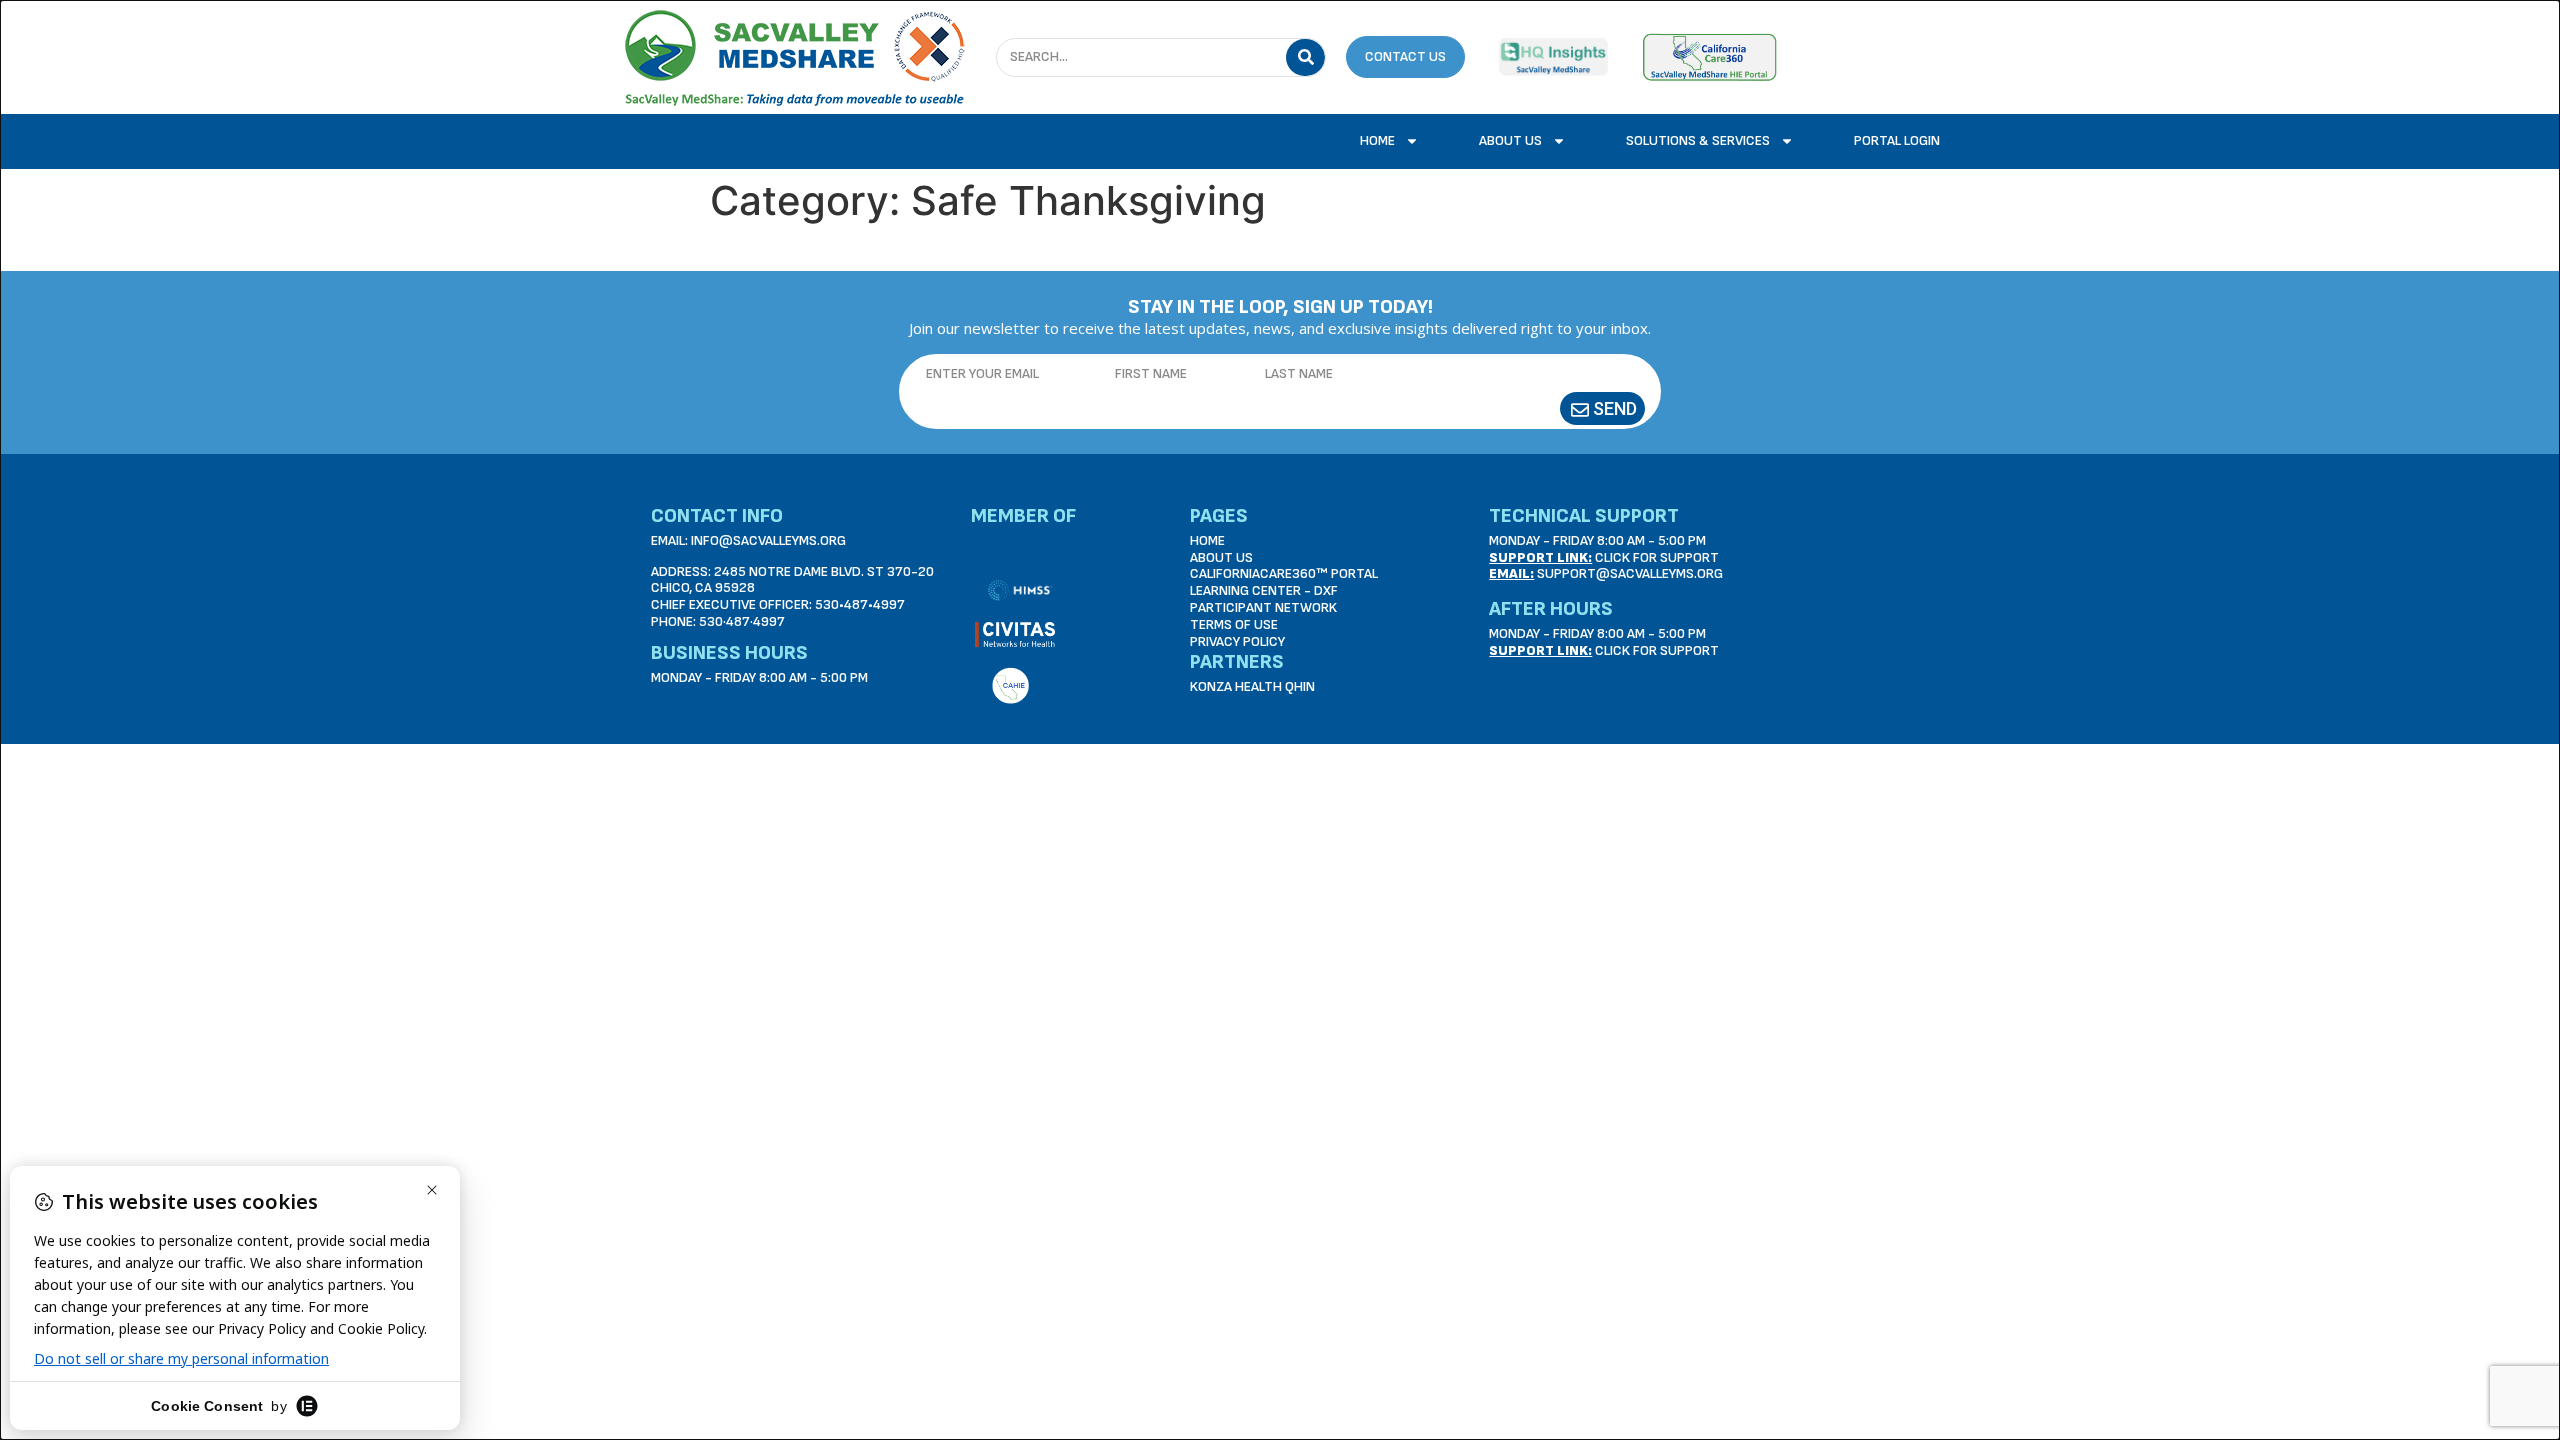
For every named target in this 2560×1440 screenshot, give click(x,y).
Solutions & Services (1698, 140)
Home (1377, 140)
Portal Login (1897, 140)
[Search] (1305, 57)
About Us (1510, 140)
